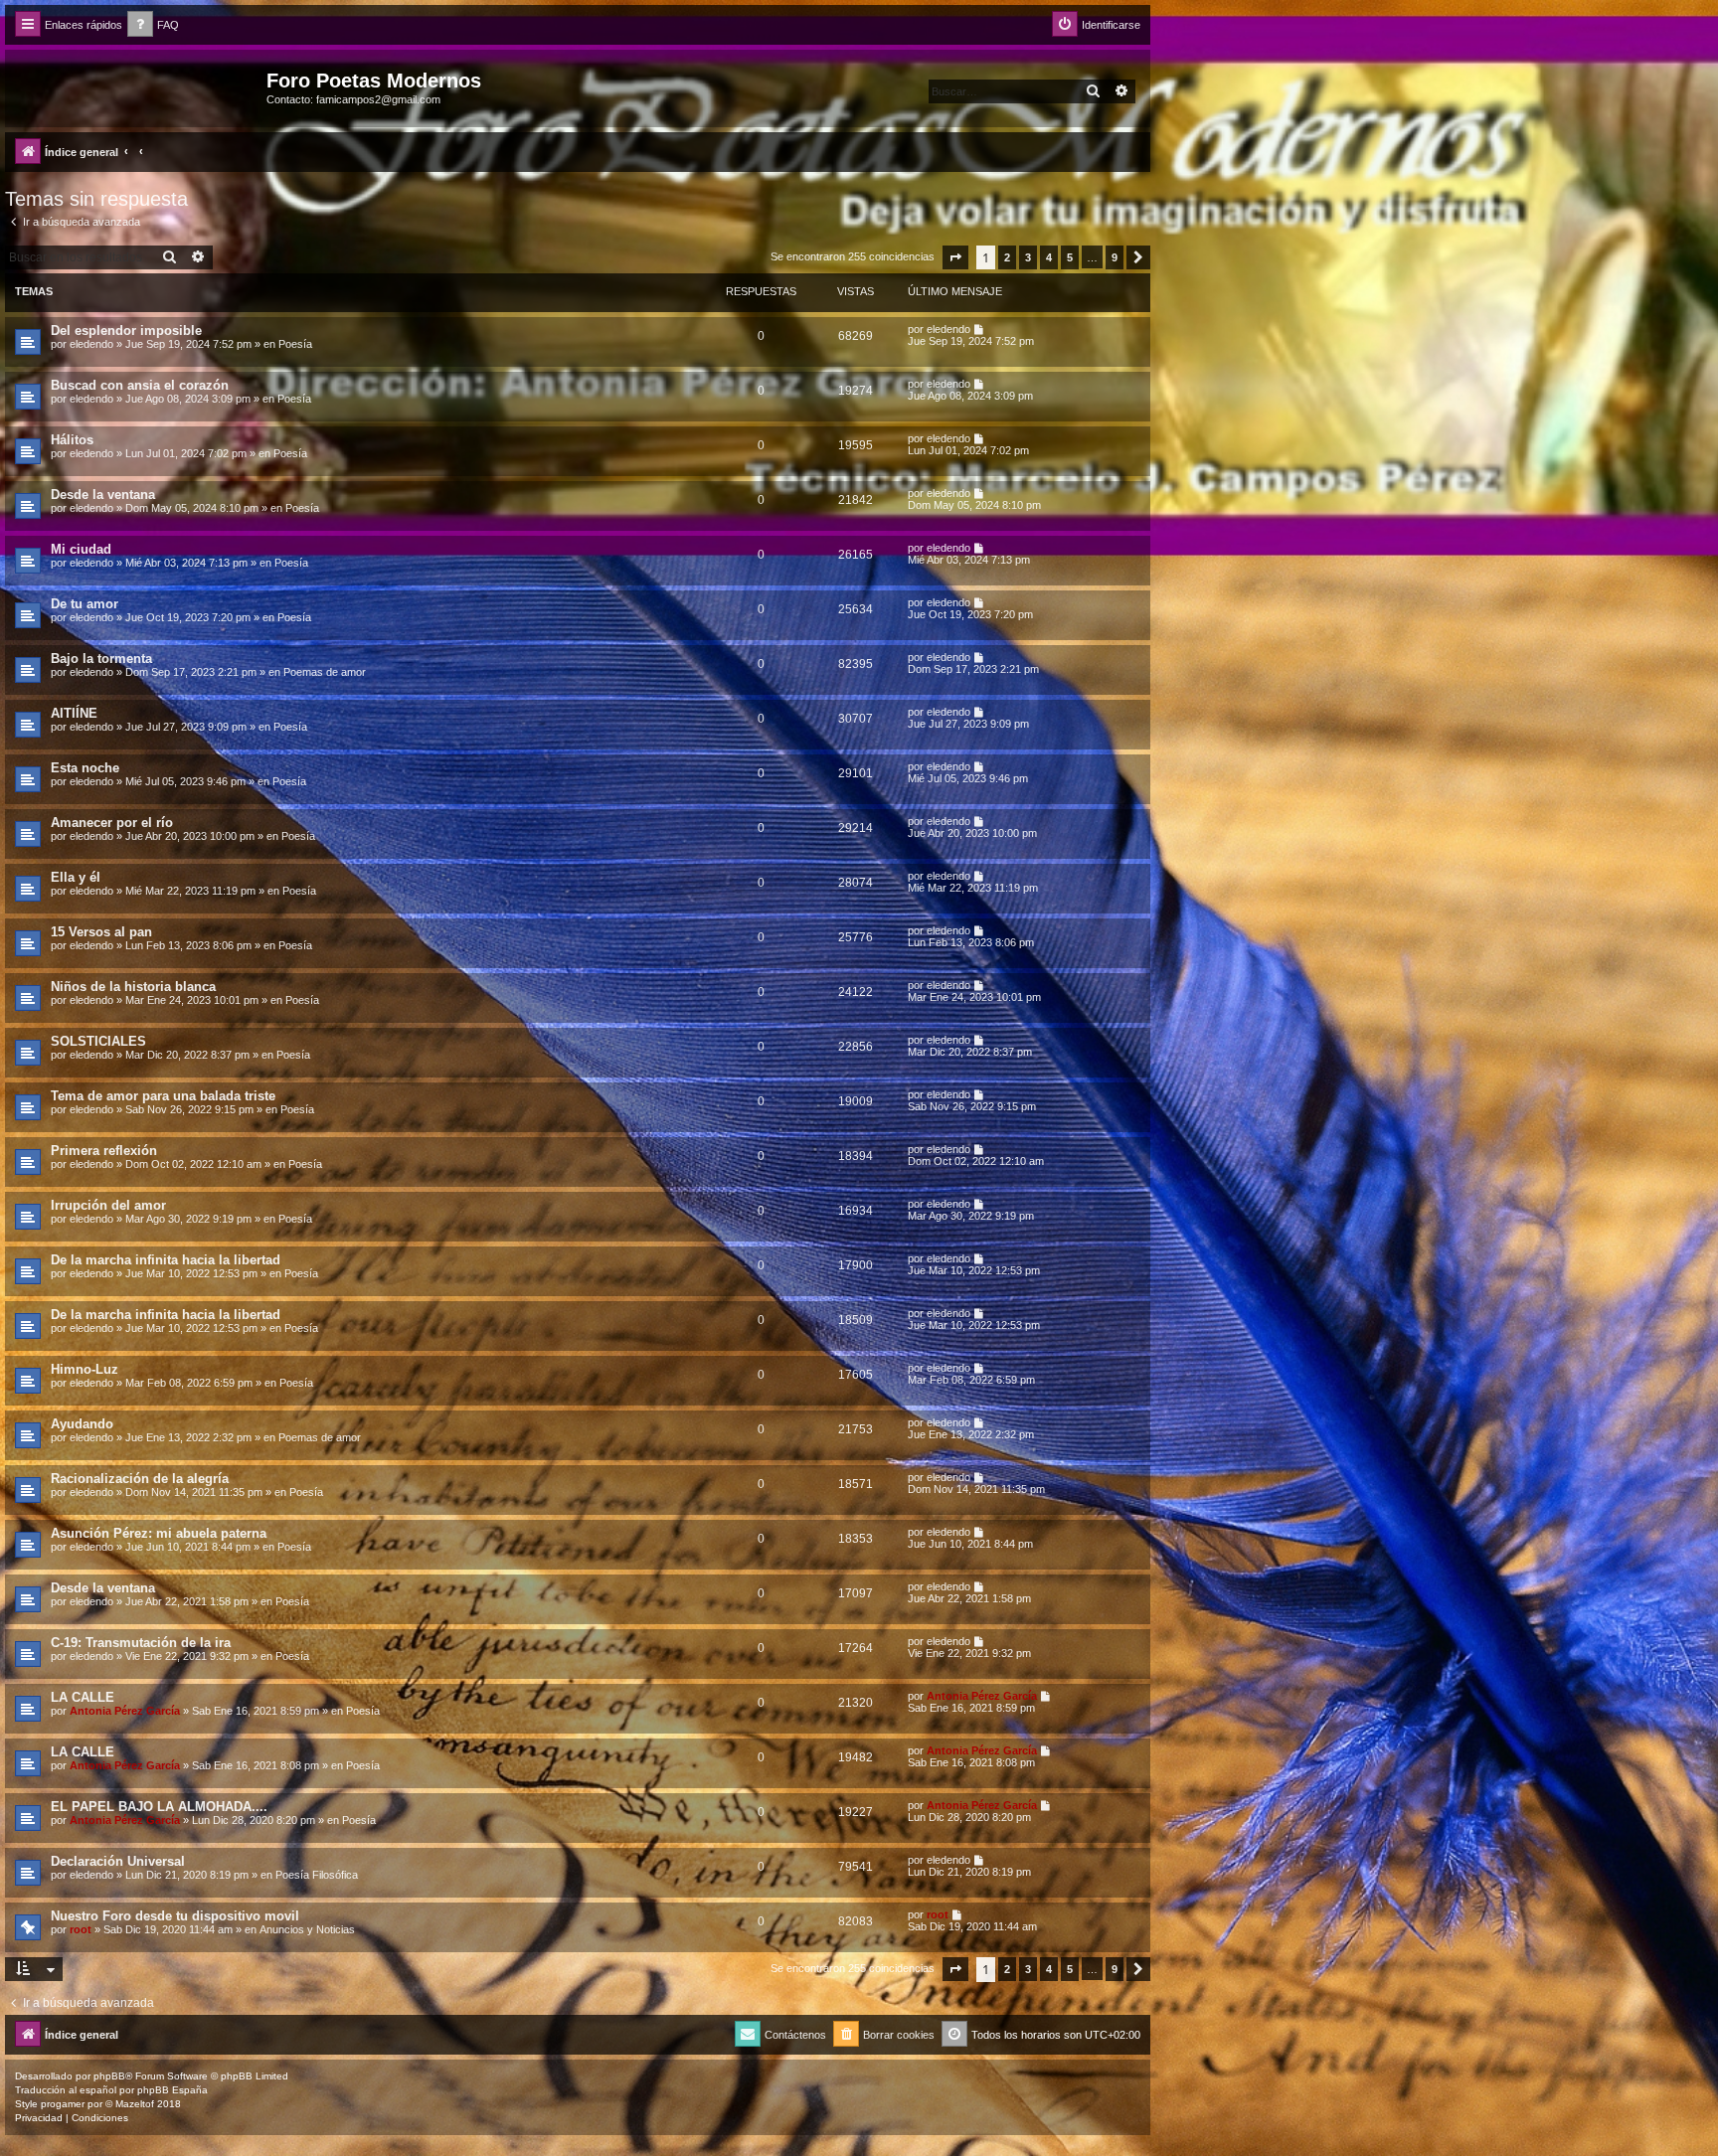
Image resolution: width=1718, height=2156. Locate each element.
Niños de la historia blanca (133, 987)
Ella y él (76, 877)
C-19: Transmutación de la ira (141, 1643)
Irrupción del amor (108, 1205)
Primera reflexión (104, 1151)
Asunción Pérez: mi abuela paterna (159, 1533)
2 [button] (1007, 257)
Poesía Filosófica (317, 1875)
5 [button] (1070, 257)
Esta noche (85, 768)
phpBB (109, 2076)
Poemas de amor (325, 672)
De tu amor (85, 604)
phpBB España (172, 2090)
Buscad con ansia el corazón (140, 385)
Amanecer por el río (112, 823)
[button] (955, 257)
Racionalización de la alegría (140, 1479)
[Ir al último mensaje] (980, 329)
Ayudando (82, 1424)
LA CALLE (83, 1697)
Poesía (295, 344)
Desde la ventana (103, 495)
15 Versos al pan (101, 932)
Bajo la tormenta (101, 659)
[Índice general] (138, 86)
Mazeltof (135, 2104)
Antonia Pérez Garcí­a (125, 1711)
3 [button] (1028, 257)
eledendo (91, 344)
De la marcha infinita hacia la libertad (166, 1260)
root (81, 1929)
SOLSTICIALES (98, 1041)
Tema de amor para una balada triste (163, 1096)
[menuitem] (153, 25)
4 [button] (1049, 257)
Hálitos (72, 440)
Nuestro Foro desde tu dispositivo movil (175, 1916)
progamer (63, 2104)
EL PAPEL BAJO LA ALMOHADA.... (159, 1807)
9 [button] (1115, 257)
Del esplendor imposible (126, 331)
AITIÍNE (74, 713)
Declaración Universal (118, 1861)
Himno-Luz (85, 1369)
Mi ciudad (81, 549)
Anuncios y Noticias (307, 1929)
